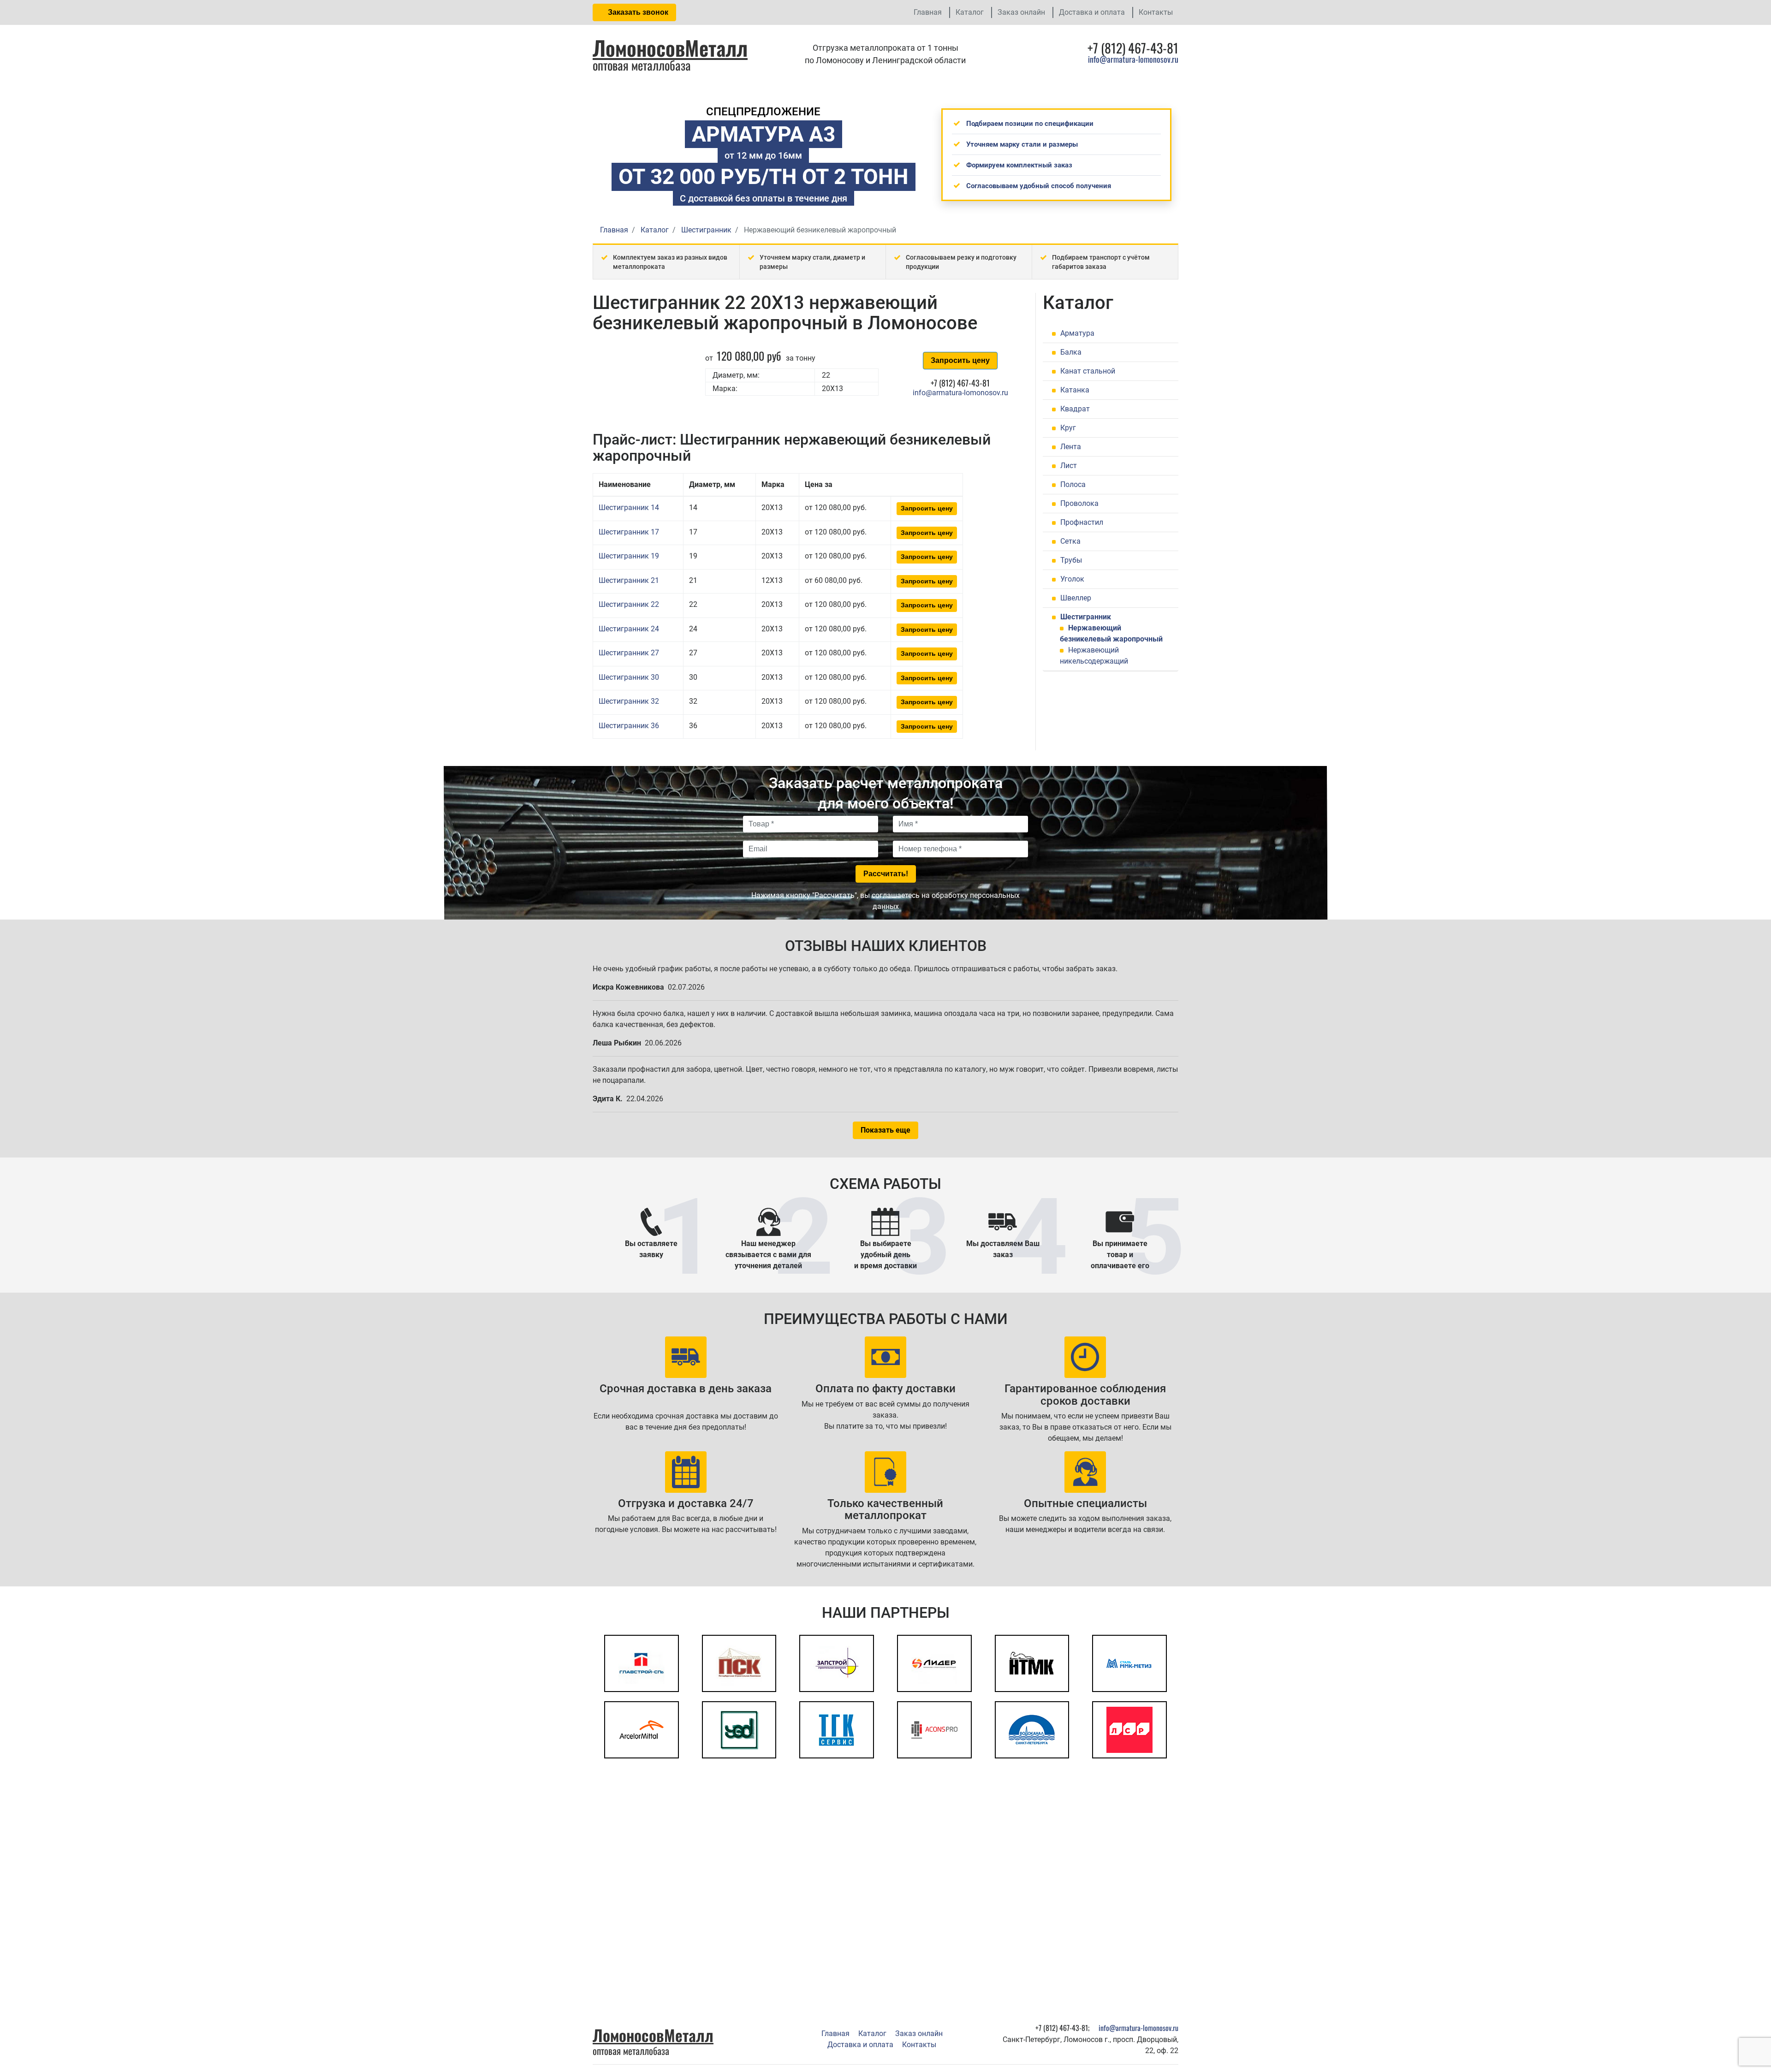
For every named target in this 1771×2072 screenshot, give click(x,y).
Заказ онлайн (1021, 12)
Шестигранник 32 (629, 701)
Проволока (1079, 503)
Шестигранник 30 (629, 677)
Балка (1071, 352)
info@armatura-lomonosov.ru (1133, 59)
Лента (1071, 447)
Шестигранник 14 (629, 508)
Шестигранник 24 (629, 629)
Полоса (1073, 484)
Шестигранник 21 (629, 580)
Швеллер (1076, 598)
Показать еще (885, 1130)
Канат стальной (1088, 371)
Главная (928, 12)
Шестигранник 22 (629, 604)
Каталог (970, 12)
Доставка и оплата (1092, 12)
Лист (1069, 466)
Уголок (1072, 579)
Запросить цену (960, 360)
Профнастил (1082, 522)
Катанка (1075, 390)
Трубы (1071, 560)
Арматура (1077, 333)
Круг (1068, 428)
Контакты (1156, 12)
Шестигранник (1086, 617)
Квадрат (1075, 409)
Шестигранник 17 (629, 532)
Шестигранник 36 (629, 726)
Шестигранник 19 (629, 556)
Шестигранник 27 (629, 653)
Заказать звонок (637, 12)
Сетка (1070, 541)
